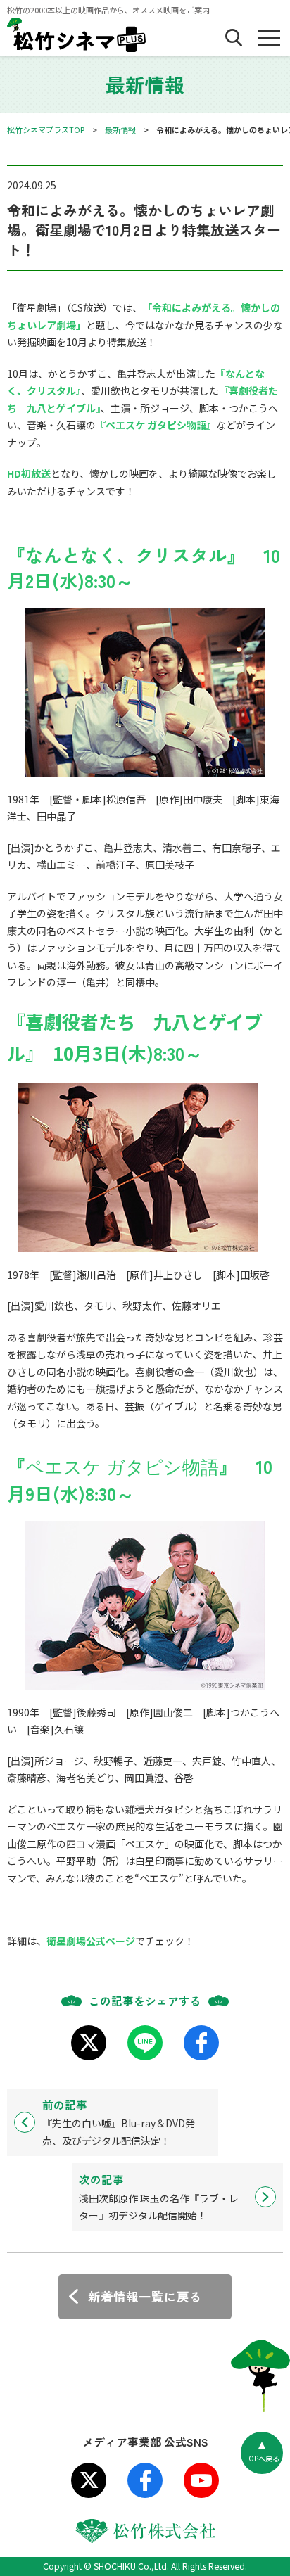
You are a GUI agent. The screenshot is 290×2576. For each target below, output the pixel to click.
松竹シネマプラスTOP (46, 129)
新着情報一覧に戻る (145, 2296)
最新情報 (120, 129)
